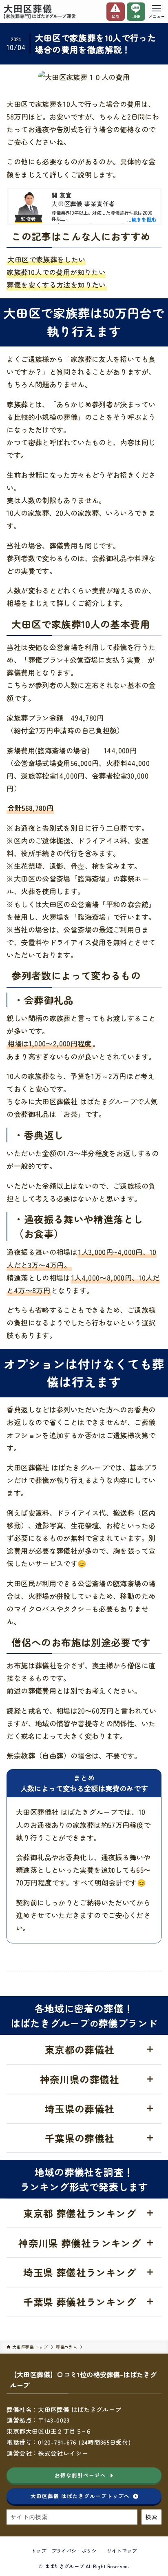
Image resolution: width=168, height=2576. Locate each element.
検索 (151, 2517)
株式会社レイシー (63, 2453)
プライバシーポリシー (77, 2551)
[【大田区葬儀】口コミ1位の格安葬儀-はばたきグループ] (40, 11)
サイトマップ (122, 2551)
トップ (39, 2551)
